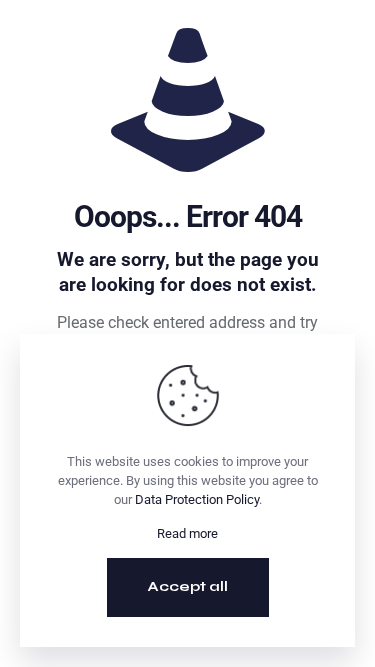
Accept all (188, 586)
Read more (187, 533)
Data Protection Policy (197, 499)
